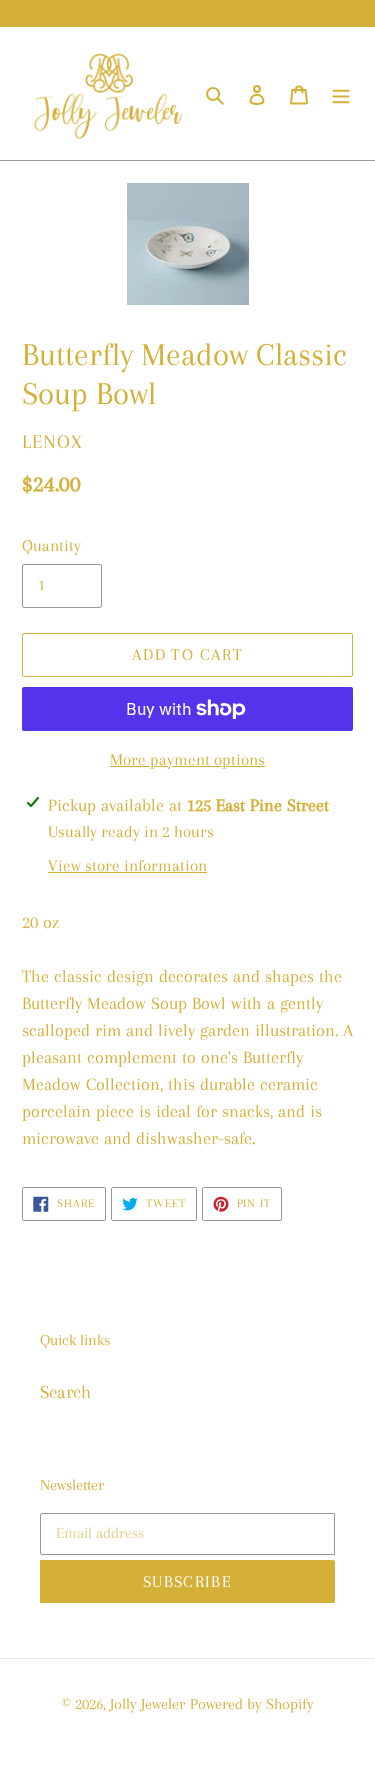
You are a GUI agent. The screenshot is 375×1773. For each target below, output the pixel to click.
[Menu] (341, 93)
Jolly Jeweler (147, 1704)
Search (65, 1392)
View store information (127, 865)
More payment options (187, 759)
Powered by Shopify (252, 1704)
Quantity (51, 545)
